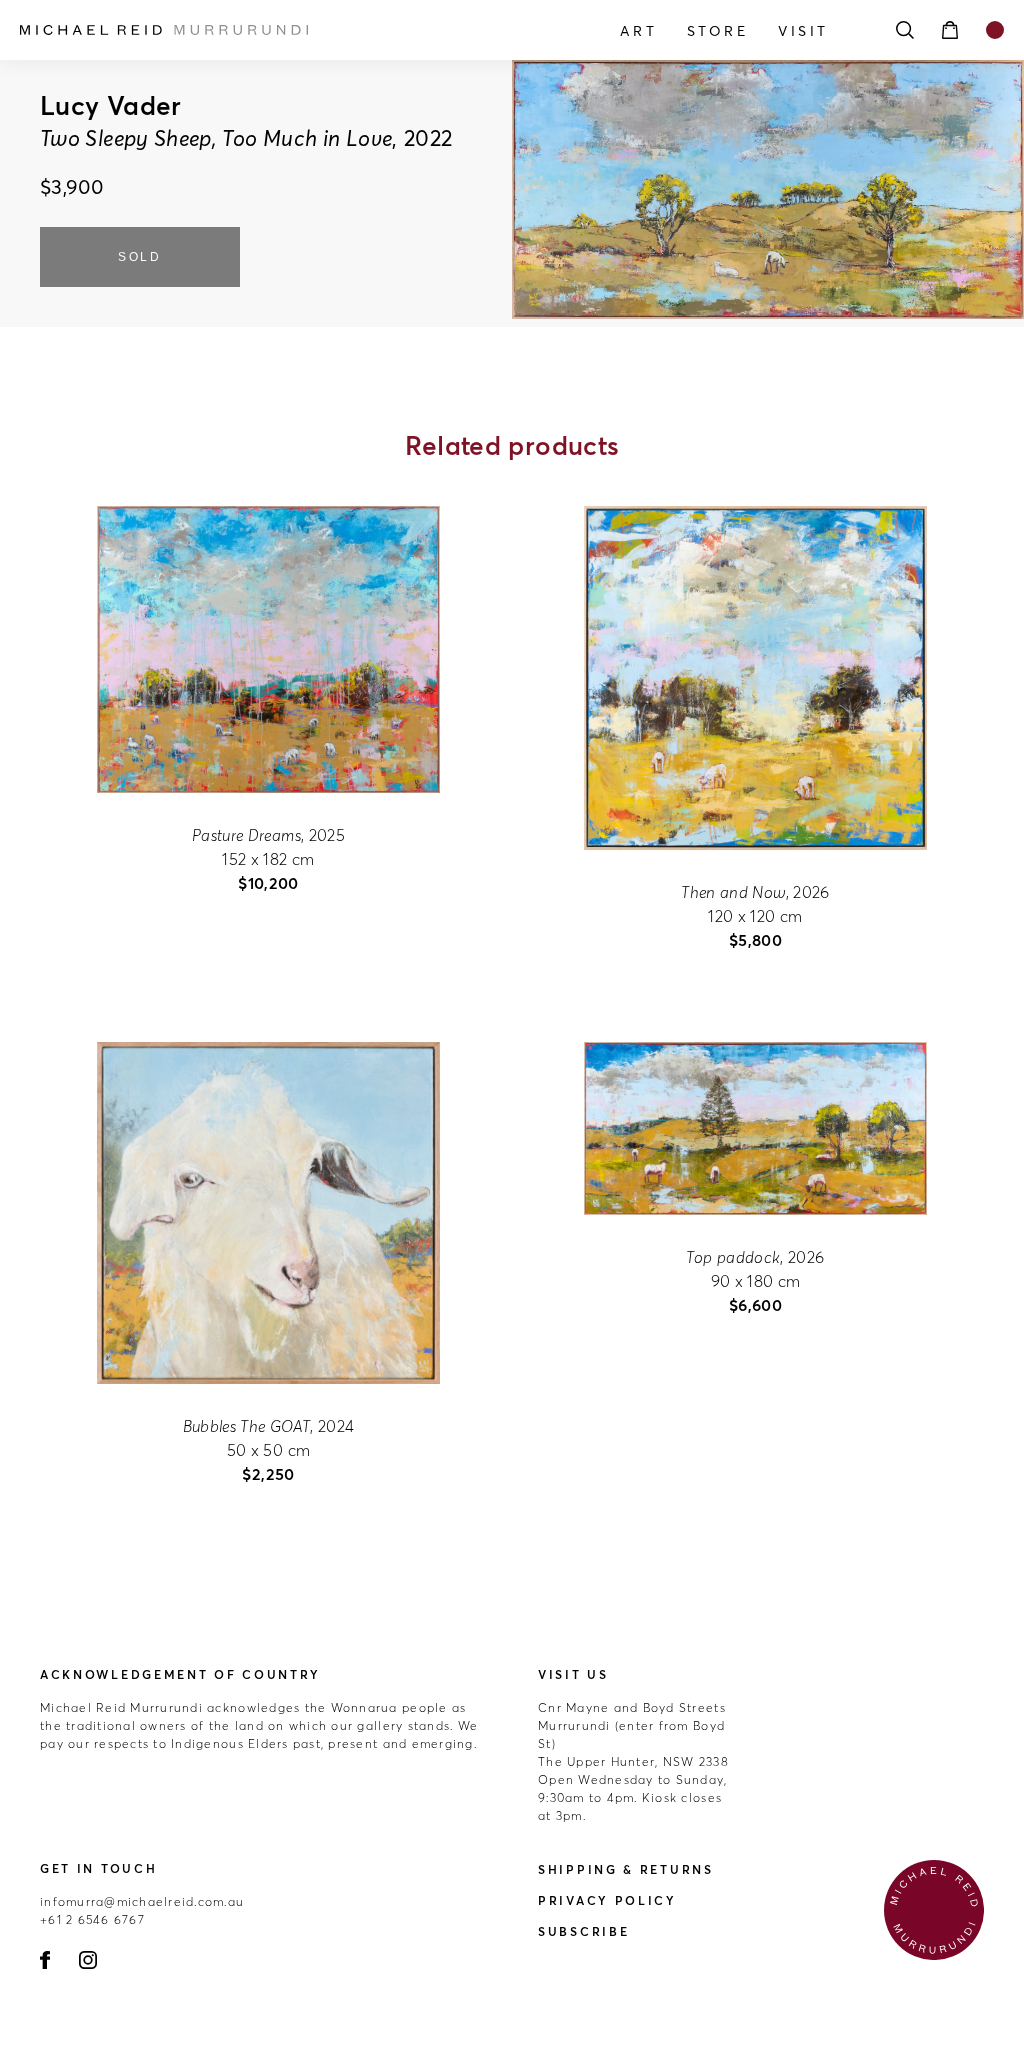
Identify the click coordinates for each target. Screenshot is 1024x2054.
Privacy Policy (607, 1900)
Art (638, 31)
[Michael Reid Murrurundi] (167, 30)
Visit (803, 31)
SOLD (140, 257)
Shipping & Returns (626, 1869)
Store (718, 31)
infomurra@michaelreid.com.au (142, 1901)
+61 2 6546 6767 (92, 1919)
